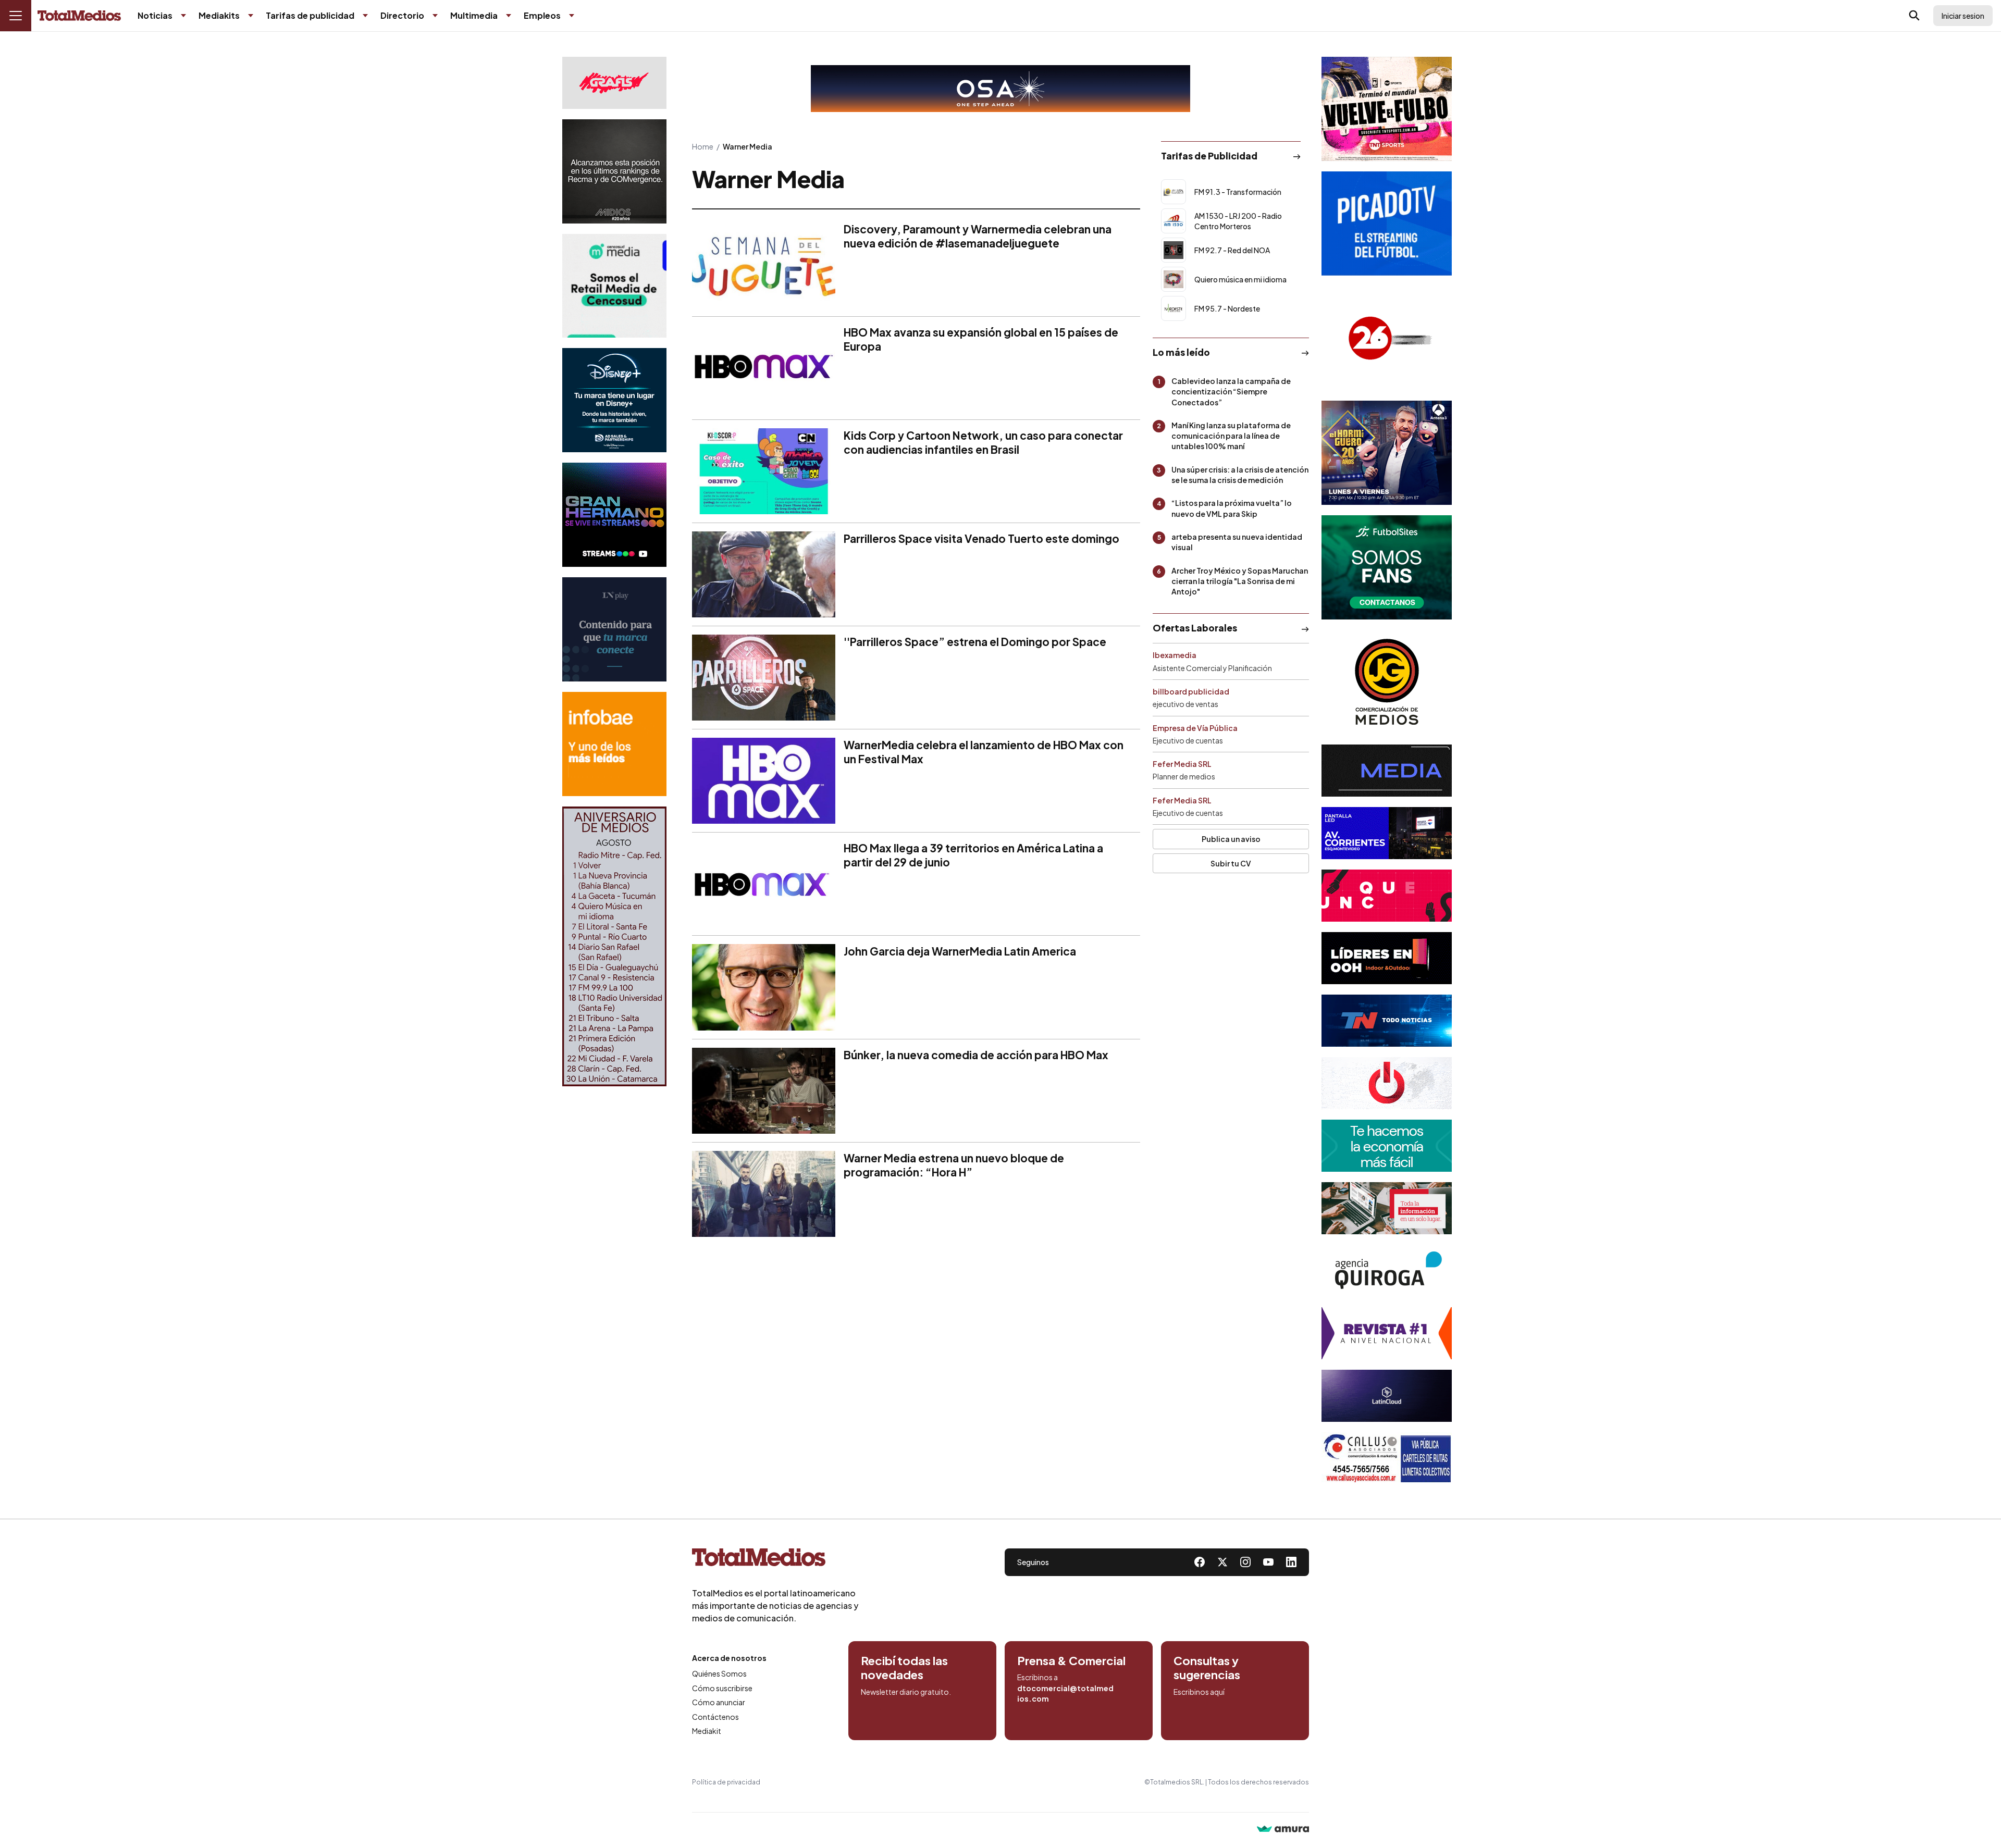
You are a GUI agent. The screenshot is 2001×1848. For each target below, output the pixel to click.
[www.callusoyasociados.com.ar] (1387, 1458)
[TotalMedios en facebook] (1200, 1562)
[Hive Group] (1387, 771)
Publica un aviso (1231, 839)
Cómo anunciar (719, 1702)
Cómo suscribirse (722, 1688)
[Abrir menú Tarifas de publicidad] (365, 16)
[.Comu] (1387, 224)
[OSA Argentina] (1000, 89)
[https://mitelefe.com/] (614, 515)
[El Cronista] (1387, 1146)
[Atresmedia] (1387, 453)
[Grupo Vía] (1387, 958)
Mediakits (219, 15)
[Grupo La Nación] (614, 629)
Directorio (402, 15)
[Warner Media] (1387, 109)
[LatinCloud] (1387, 1396)
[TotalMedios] (775, 1559)
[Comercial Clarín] (1387, 1208)
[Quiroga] (1387, 1271)
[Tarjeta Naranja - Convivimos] (1387, 1333)
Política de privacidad (726, 1782)
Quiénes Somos (719, 1673)
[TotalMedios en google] (1245, 1562)
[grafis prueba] (614, 83)
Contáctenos (715, 1717)
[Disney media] (614, 400)
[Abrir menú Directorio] (435, 16)
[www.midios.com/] (614, 171)
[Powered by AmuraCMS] (1283, 1830)
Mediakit (707, 1731)
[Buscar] (1914, 16)
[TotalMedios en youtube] (1268, 1562)
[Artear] (1387, 1021)
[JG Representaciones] (1387, 682)
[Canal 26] (1387, 338)
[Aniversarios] (614, 946)
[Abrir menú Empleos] (572, 16)
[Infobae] (614, 744)
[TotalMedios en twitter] (1222, 1562)
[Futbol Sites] (1387, 567)
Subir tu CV (1231, 863)
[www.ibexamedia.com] (1387, 833)
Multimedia (474, 15)
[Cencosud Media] (614, 286)
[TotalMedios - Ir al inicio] (79, 16)
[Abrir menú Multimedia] (509, 16)
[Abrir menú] (16, 16)
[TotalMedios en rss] (1291, 1562)
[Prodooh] (1387, 1083)
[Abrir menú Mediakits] (251, 16)
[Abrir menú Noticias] (183, 16)
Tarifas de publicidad (310, 15)
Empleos (542, 15)
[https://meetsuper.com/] (1387, 896)
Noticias (155, 15)
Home (703, 146)
